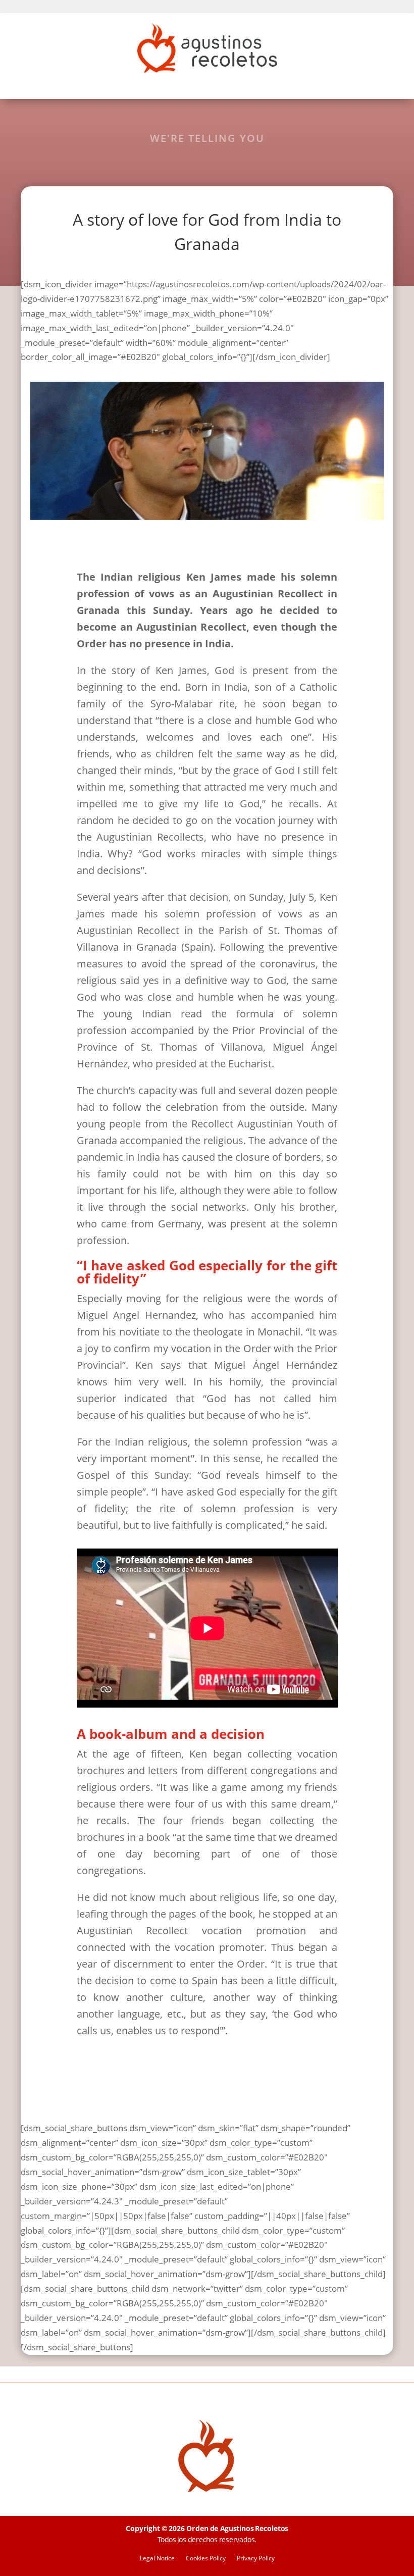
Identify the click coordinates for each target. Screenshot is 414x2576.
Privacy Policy (256, 2559)
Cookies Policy (206, 2559)
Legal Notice (157, 2559)
